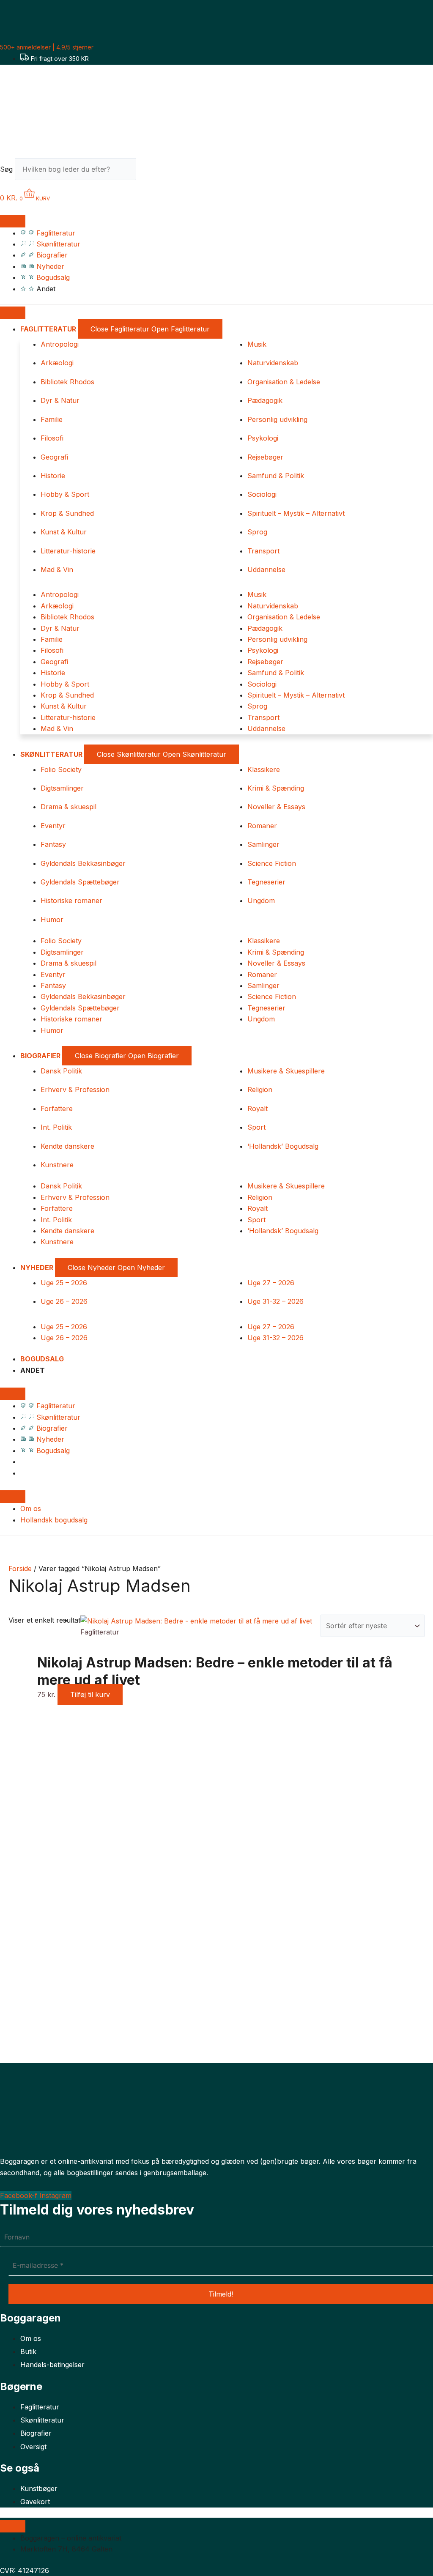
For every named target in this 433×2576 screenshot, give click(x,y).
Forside (20, 1569)
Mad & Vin (57, 569)
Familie (52, 419)
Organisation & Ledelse (284, 382)
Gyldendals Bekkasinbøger (83, 863)
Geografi (54, 457)
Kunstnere (57, 1165)
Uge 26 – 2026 (64, 1301)
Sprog (257, 532)
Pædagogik (265, 400)
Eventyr (53, 826)
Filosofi (52, 438)
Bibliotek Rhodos (67, 382)
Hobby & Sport (65, 494)
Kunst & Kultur (64, 532)
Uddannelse (266, 569)
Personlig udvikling (277, 419)
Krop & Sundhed (67, 513)
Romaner (262, 826)
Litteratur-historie (68, 551)
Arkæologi (57, 363)
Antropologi (60, 344)
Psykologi (263, 438)
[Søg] (151, 172)
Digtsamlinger (62, 788)
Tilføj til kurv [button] (90, 1695)
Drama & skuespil (69, 807)
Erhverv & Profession (75, 1090)
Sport (256, 1127)
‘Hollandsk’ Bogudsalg (283, 1146)
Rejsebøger (265, 457)
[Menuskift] (13, 221)
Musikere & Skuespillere (286, 1071)
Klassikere (264, 769)
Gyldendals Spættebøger (80, 882)
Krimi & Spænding (276, 788)
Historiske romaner (71, 901)
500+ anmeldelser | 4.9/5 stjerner (47, 47)
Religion (260, 1090)
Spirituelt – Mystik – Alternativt (296, 513)
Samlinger (263, 844)
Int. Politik (56, 1127)
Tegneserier (266, 882)
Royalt (258, 1109)
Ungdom (261, 901)
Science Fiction (272, 863)
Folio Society (61, 769)
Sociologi (262, 494)
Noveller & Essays (276, 807)
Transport (263, 551)
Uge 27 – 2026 (271, 1283)
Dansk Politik (61, 1071)
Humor (52, 920)
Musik (257, 344)
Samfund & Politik (276, 476)
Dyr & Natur (60, 400)
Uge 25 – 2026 (64, 1283)
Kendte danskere (67, 1146)
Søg (6, 169)
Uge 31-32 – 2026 (275, 1301)
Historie (53, 476)
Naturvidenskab (273, 363)
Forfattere (57, 1109)
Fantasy (53, 844)
